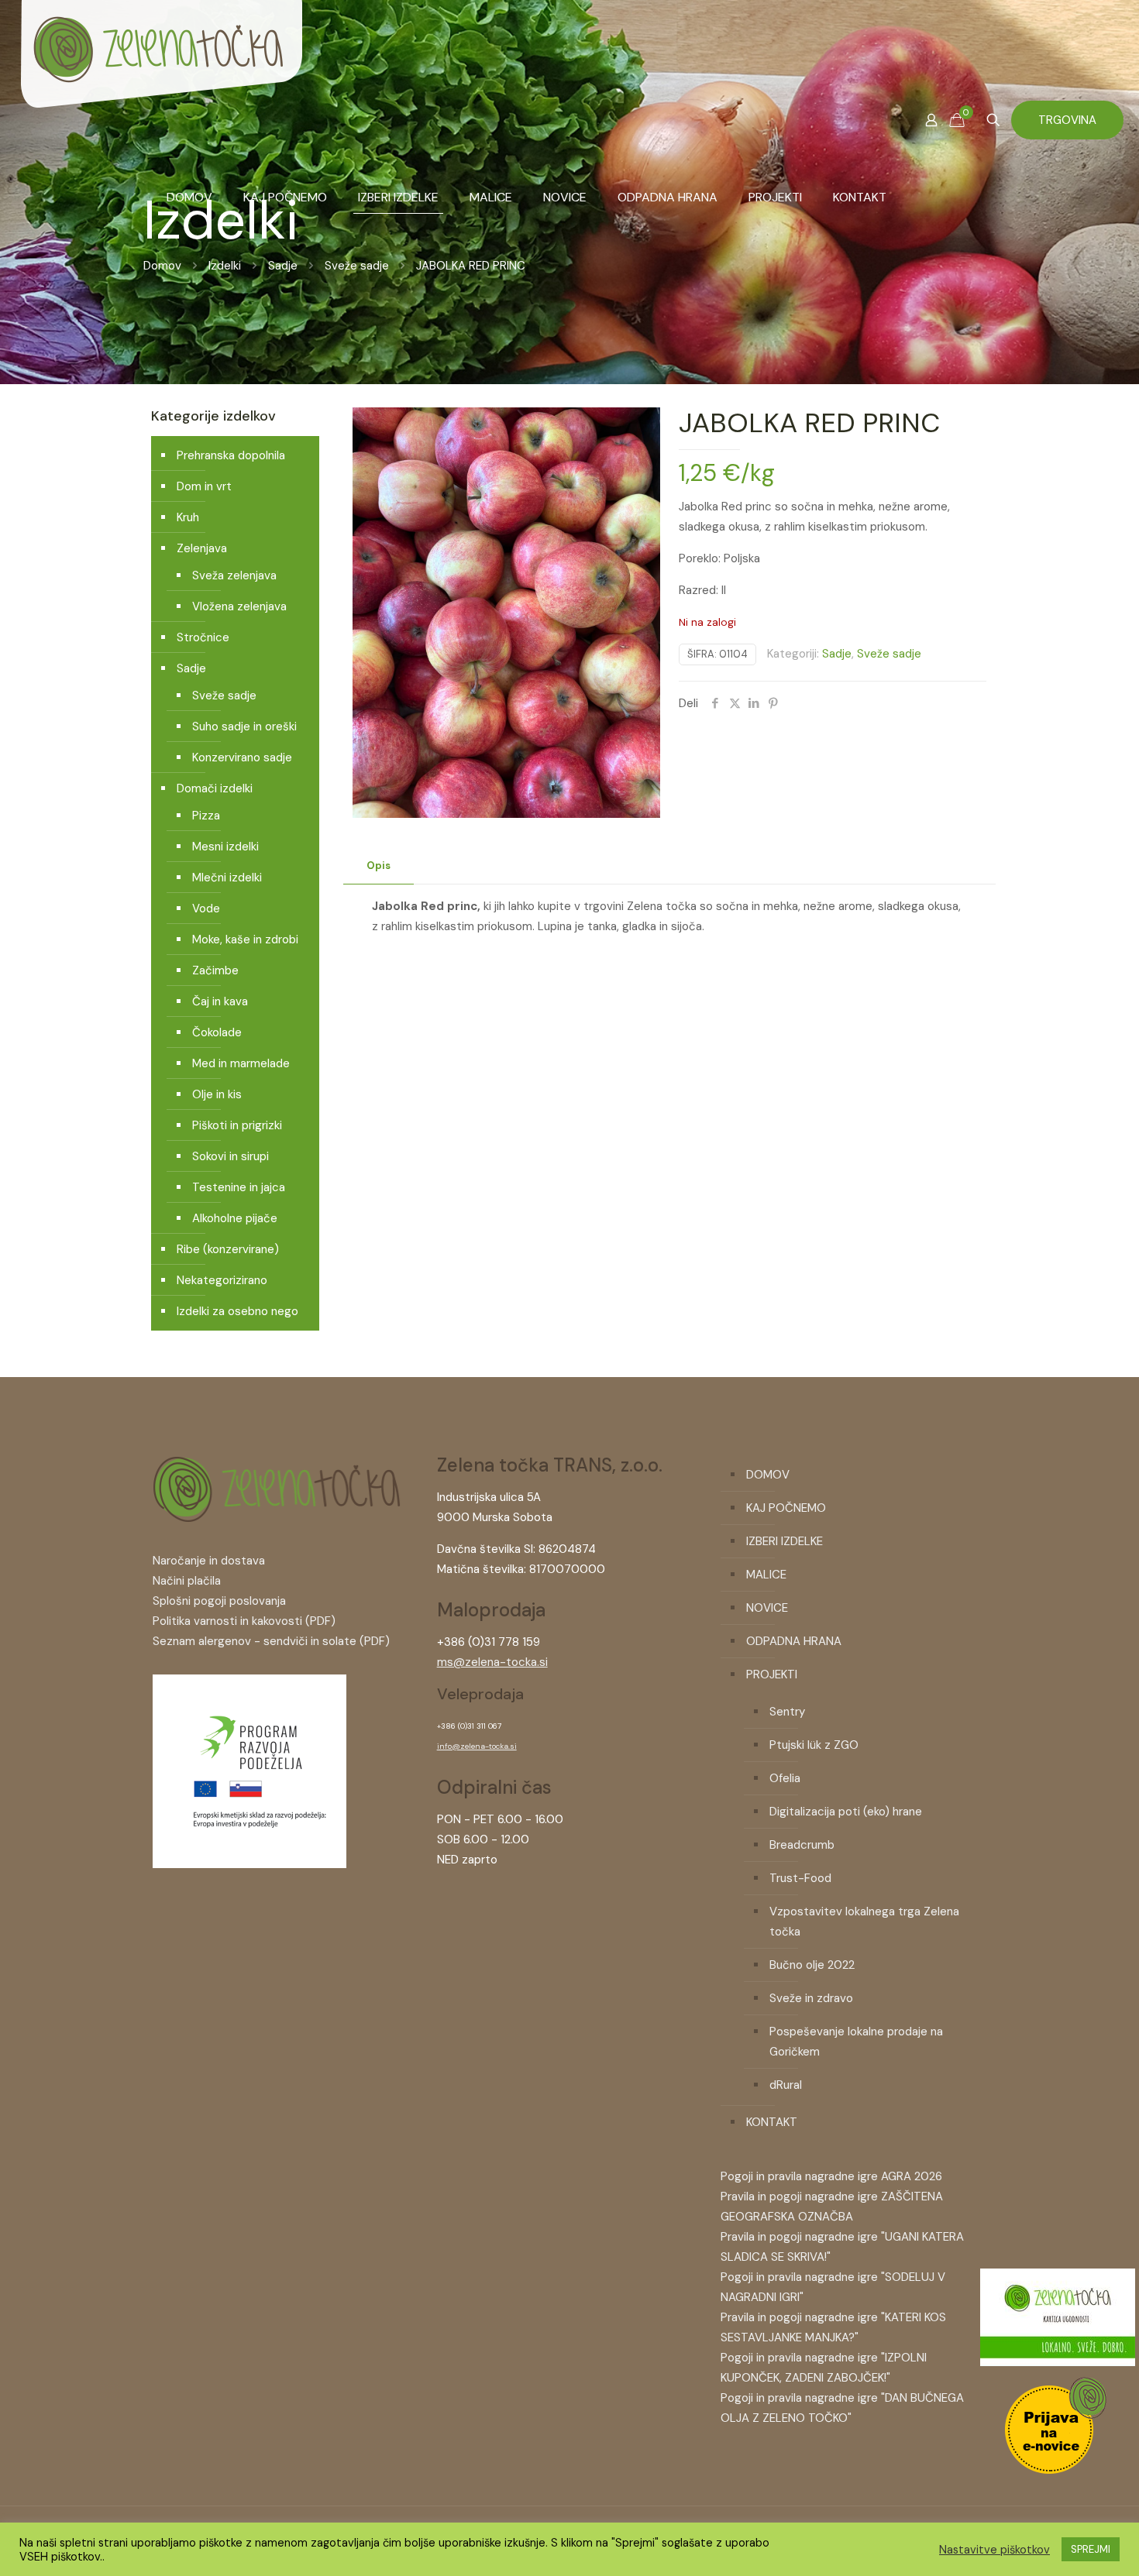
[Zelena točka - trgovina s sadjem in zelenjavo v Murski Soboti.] (161, 77)
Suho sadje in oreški (244, 726)
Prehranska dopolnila (231, 455)
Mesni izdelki (225, 847)
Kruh (188, 517)
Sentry (787, 1712)
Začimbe (215, 970)
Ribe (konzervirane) (228, 1249)
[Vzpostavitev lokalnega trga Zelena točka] (249, 1864)
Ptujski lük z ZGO (814, 1745)
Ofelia (785, 1778)
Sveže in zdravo (811, 1998)
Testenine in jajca (239, 1187)
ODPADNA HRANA (794, 1641)
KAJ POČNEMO (786, 1508)
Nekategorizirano (222, 1280)
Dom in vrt (204, 486)
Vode (206, 908)
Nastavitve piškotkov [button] (994, 2550)
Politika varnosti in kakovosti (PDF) (244, 1621)
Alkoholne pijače (235, 1218)
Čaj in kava (220, 1001)
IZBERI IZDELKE (785, 1541)
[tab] (379, 866)
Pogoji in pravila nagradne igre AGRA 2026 (831, 2176)
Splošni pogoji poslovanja (219, 1601)
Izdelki (225, 266)
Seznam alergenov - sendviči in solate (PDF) (271, 1641)
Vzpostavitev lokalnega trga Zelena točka (864, 1922)
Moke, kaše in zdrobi (245, 939)
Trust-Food (800, 1878)
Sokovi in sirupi (231, 1156)
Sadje (283, 266)
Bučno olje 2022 (812, 1965)
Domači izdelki (215, 788)
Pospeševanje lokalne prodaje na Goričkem (856, 2042)
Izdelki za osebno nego (237, 1311)
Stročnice (203, 637)
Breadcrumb (802, 1845)
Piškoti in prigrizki (237, 1125)
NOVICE (767, 1608)
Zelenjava (202, 548)
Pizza (206, 816)
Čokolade (217, 1032)
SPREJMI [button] (1091, 2549)
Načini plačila (187, 1581)
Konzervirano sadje (242, 757)
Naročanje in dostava (209, 1561)
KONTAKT (772, 2122)
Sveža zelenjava (234, 575)
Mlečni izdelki (227, 878)
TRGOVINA (1067, 120)
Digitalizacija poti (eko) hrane (846, 1812)
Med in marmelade (241, 1063)
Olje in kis (217, 1094)
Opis (379, 866)
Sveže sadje (357, 266)
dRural (786, 2085)
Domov (162, 266)
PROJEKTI (772, 1674)
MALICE (766, 1575)
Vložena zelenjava (239, 606)
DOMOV (768, 1475)
